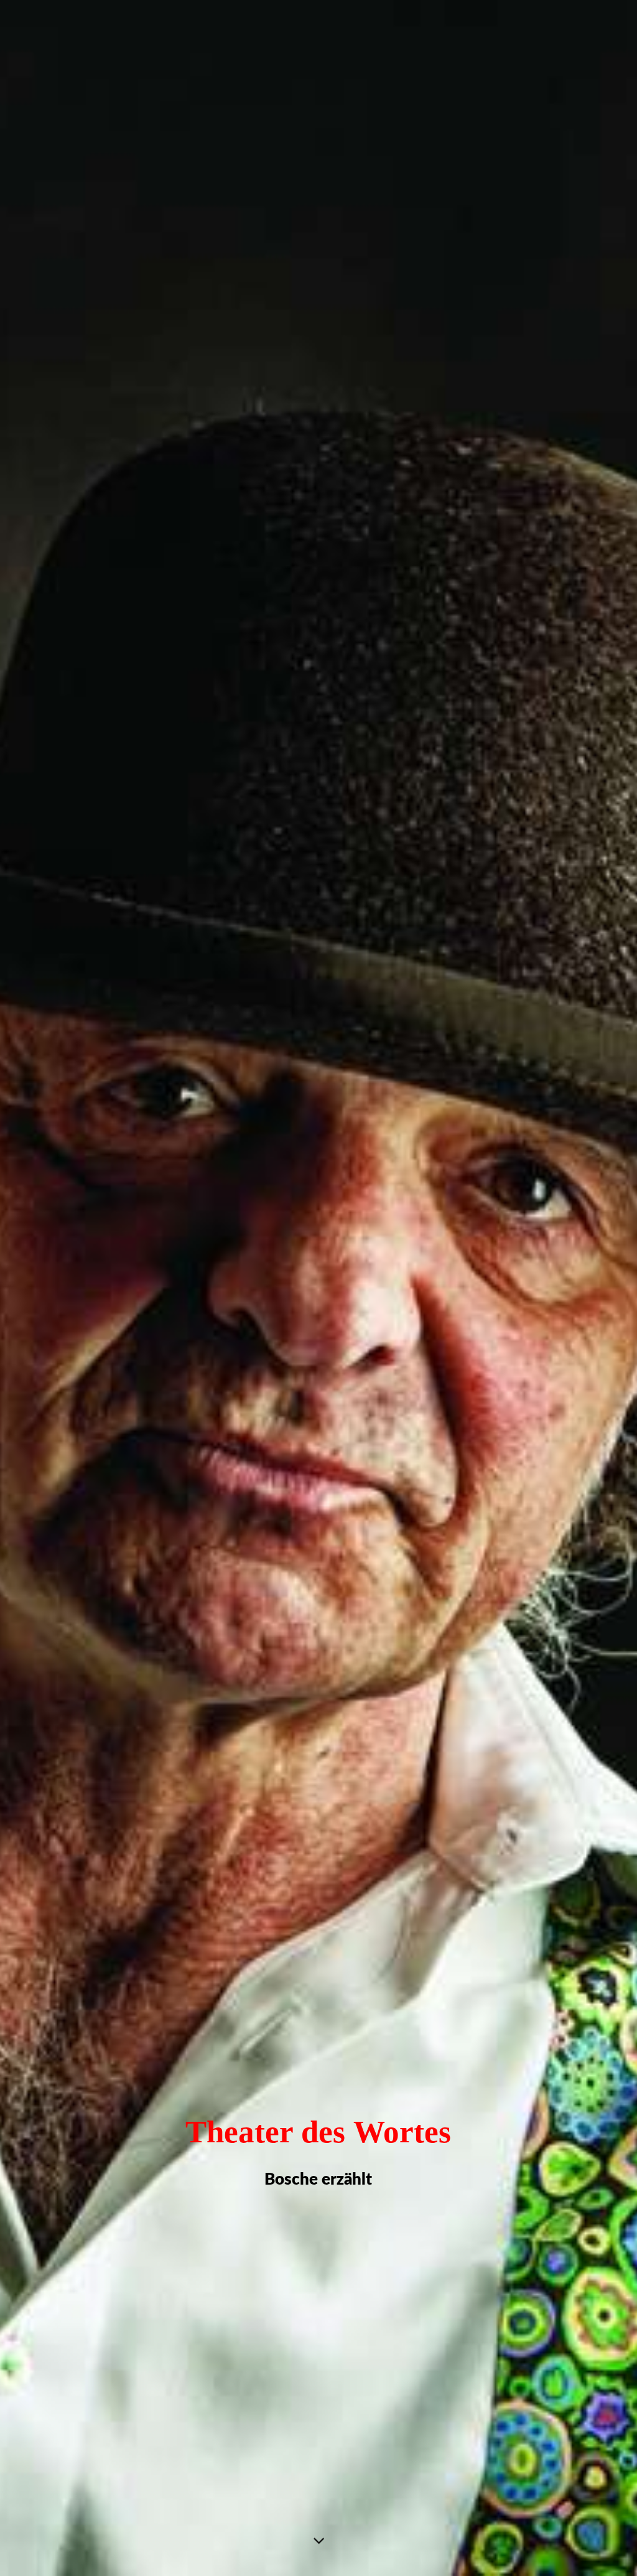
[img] (318, 1288)
